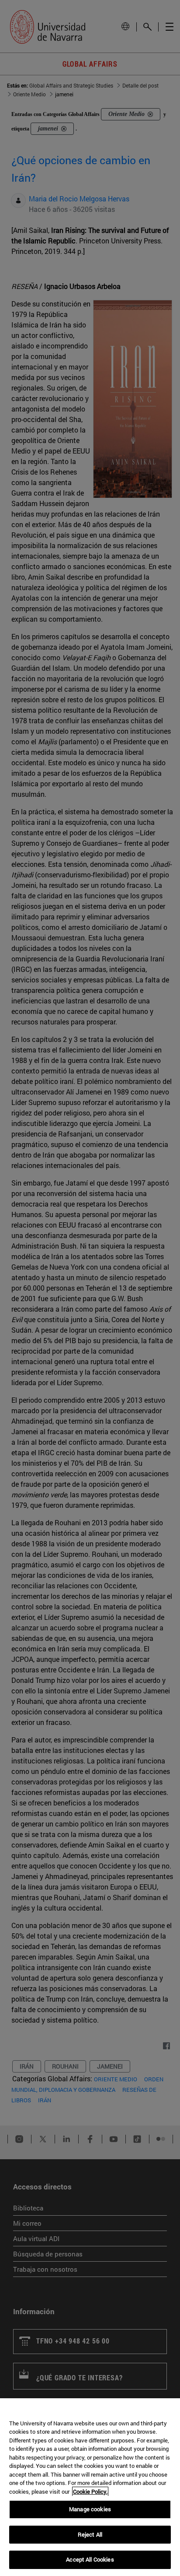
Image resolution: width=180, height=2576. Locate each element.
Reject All (90, 2534)
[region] (90, 2487)
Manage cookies (90, 2509)
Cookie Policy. (90, 2492)
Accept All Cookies (90, 2559)
